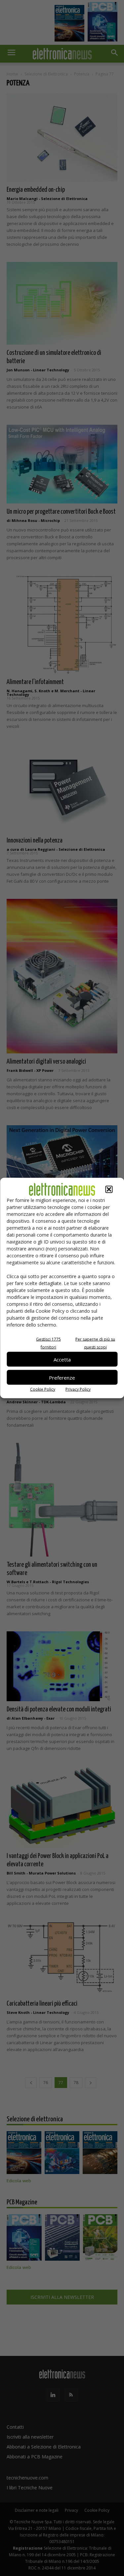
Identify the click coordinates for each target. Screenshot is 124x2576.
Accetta (62, 1359)
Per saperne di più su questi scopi (95, 1343)
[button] (109, 1189)
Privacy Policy (78, 1389)
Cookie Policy (43, 1389)
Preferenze (62, 1377)
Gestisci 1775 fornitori (48, 1343)
